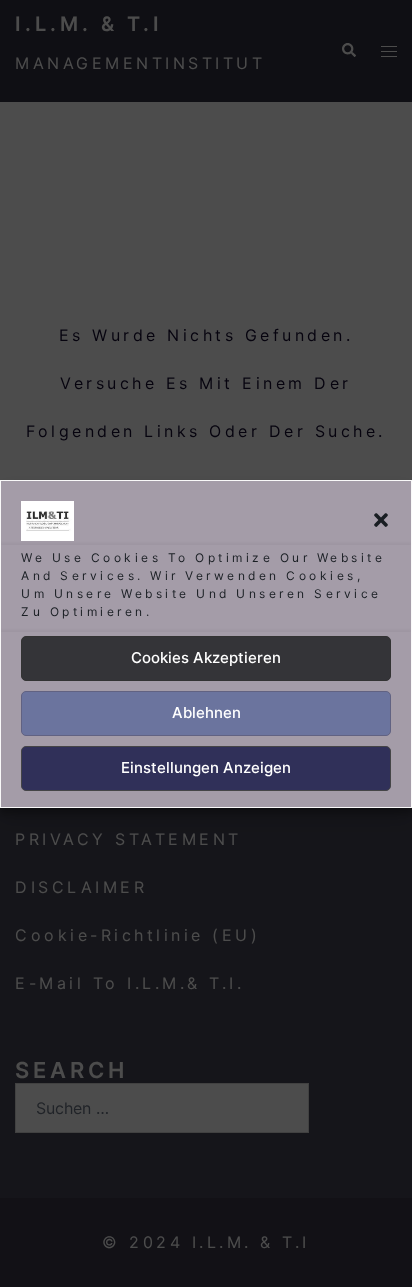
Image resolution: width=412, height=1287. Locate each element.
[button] (381, 520)
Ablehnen (206, 712)
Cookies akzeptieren (206, 657)
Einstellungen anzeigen (206, 767)
